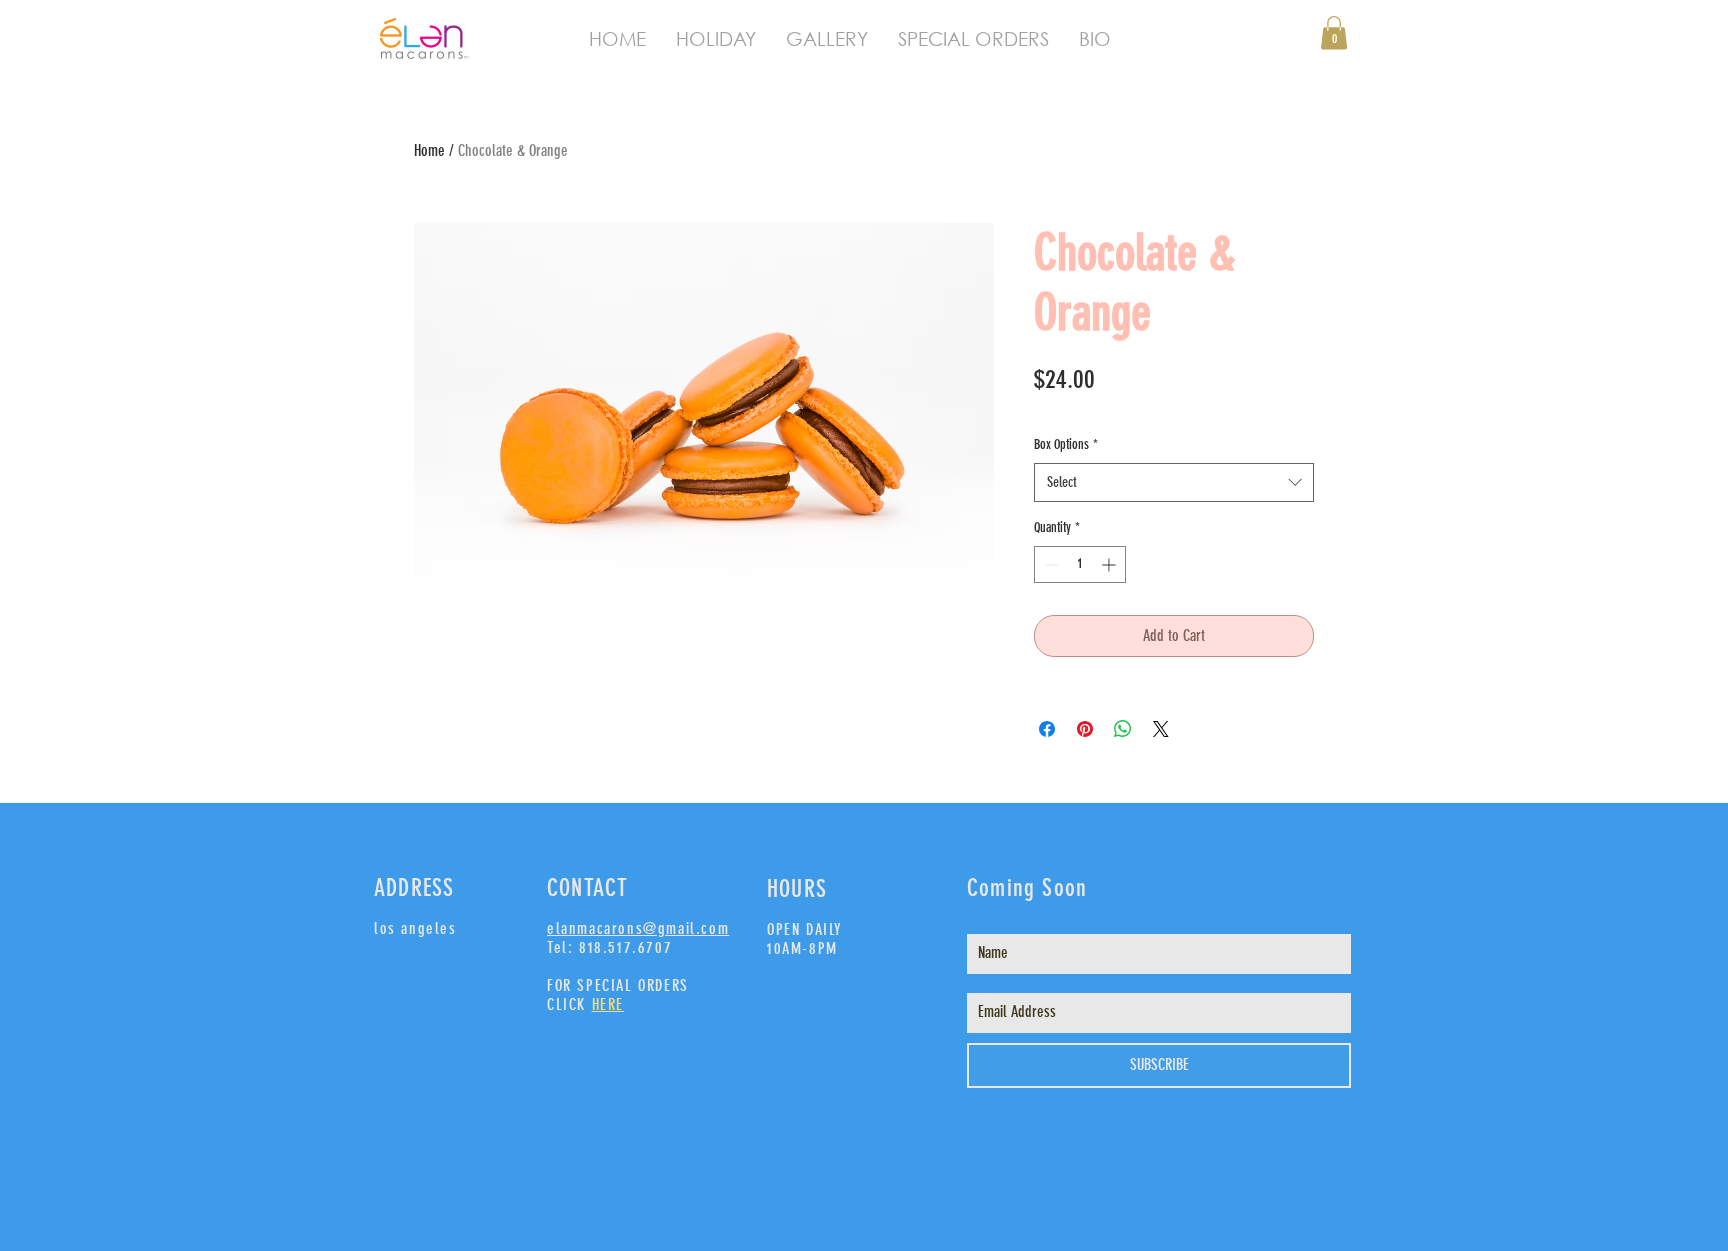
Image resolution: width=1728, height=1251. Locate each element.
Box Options (1066, 444)
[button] (1334, 32)
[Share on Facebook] (1047, 729)
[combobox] (1174, 482)
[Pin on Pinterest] (1085, 729)
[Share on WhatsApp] (1123, 729)
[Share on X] (1161, 729)
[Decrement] (1049, 564)
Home (429, 150)
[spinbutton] (1080, 564)
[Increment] (1110, 564)
